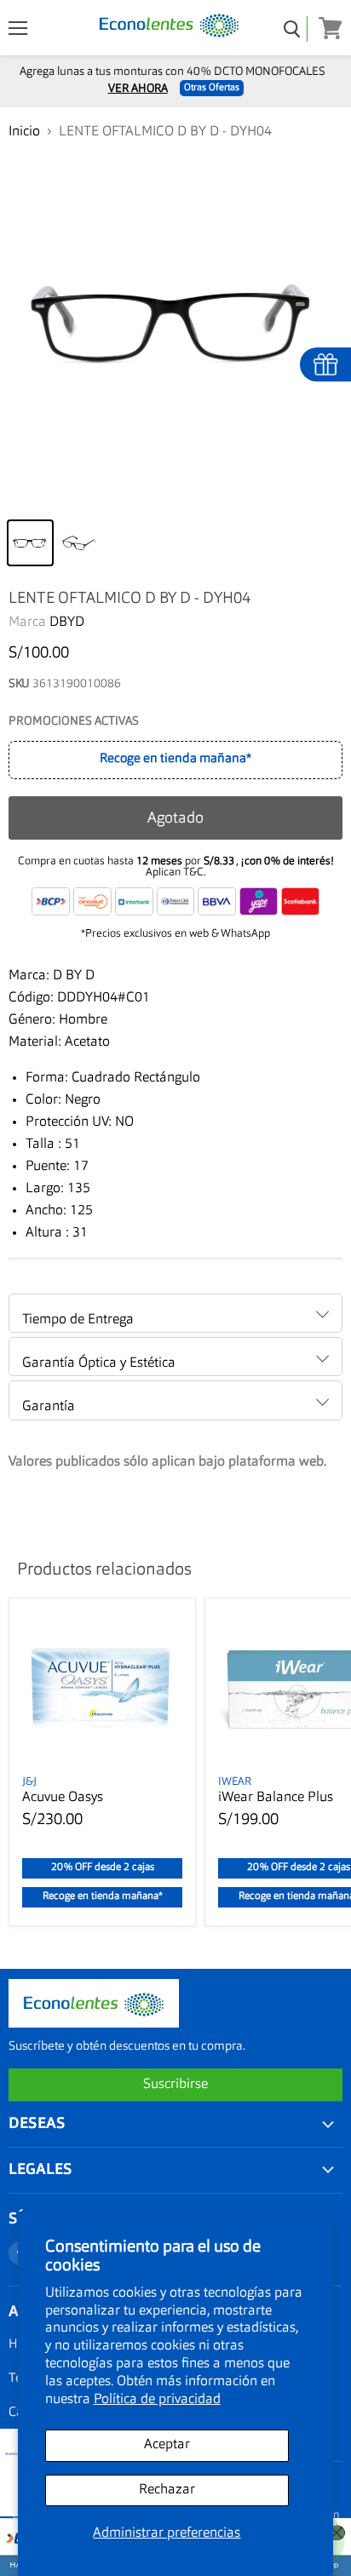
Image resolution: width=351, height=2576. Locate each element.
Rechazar (167, 2490)
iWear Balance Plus (276, 1798)
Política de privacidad (157, 2400)
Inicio (24, 132)
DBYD (67, 622)
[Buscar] (293, 29)
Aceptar (167, 2445)
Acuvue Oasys (63, 1798)
